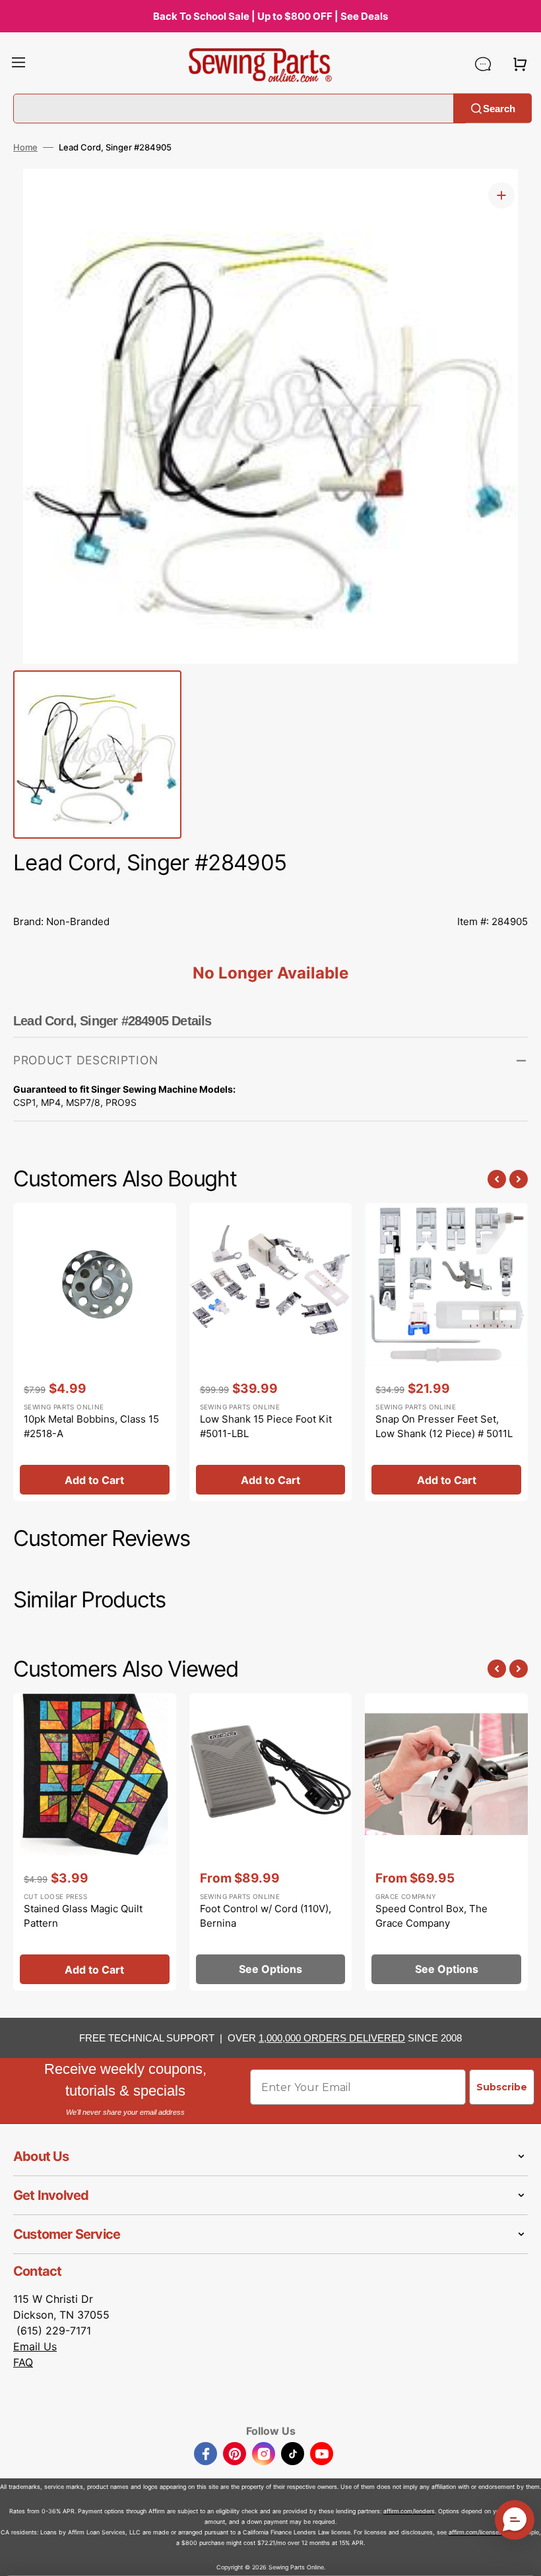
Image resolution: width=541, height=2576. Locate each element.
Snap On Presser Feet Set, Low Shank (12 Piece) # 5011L (444, 1427)
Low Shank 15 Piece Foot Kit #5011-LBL (266, 1427)
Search (499, 108)
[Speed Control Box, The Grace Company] (446, 1842)
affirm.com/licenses (475, 2532)
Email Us (35, 2346)
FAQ (23, 2362)
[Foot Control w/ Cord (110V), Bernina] (271, 1842)
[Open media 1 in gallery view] (501, 195)
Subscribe (502, 2087)
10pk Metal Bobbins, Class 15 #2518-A (91, 1427)
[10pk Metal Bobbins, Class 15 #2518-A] (95, 1352)
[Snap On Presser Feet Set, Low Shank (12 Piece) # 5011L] (446, 1352)
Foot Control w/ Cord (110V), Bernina (266, 1916)
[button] (18, 64)
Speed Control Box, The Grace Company (431, 1916)
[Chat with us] (483, 64)
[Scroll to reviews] (270, 892)
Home (25, 147)
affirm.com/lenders (409, 2511)
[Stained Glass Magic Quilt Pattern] (95, 1842)
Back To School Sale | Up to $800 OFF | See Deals (270, 16)
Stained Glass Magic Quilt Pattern (83, 1916)
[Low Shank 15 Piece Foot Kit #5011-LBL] (271, 1352)
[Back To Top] (521, 2556)
